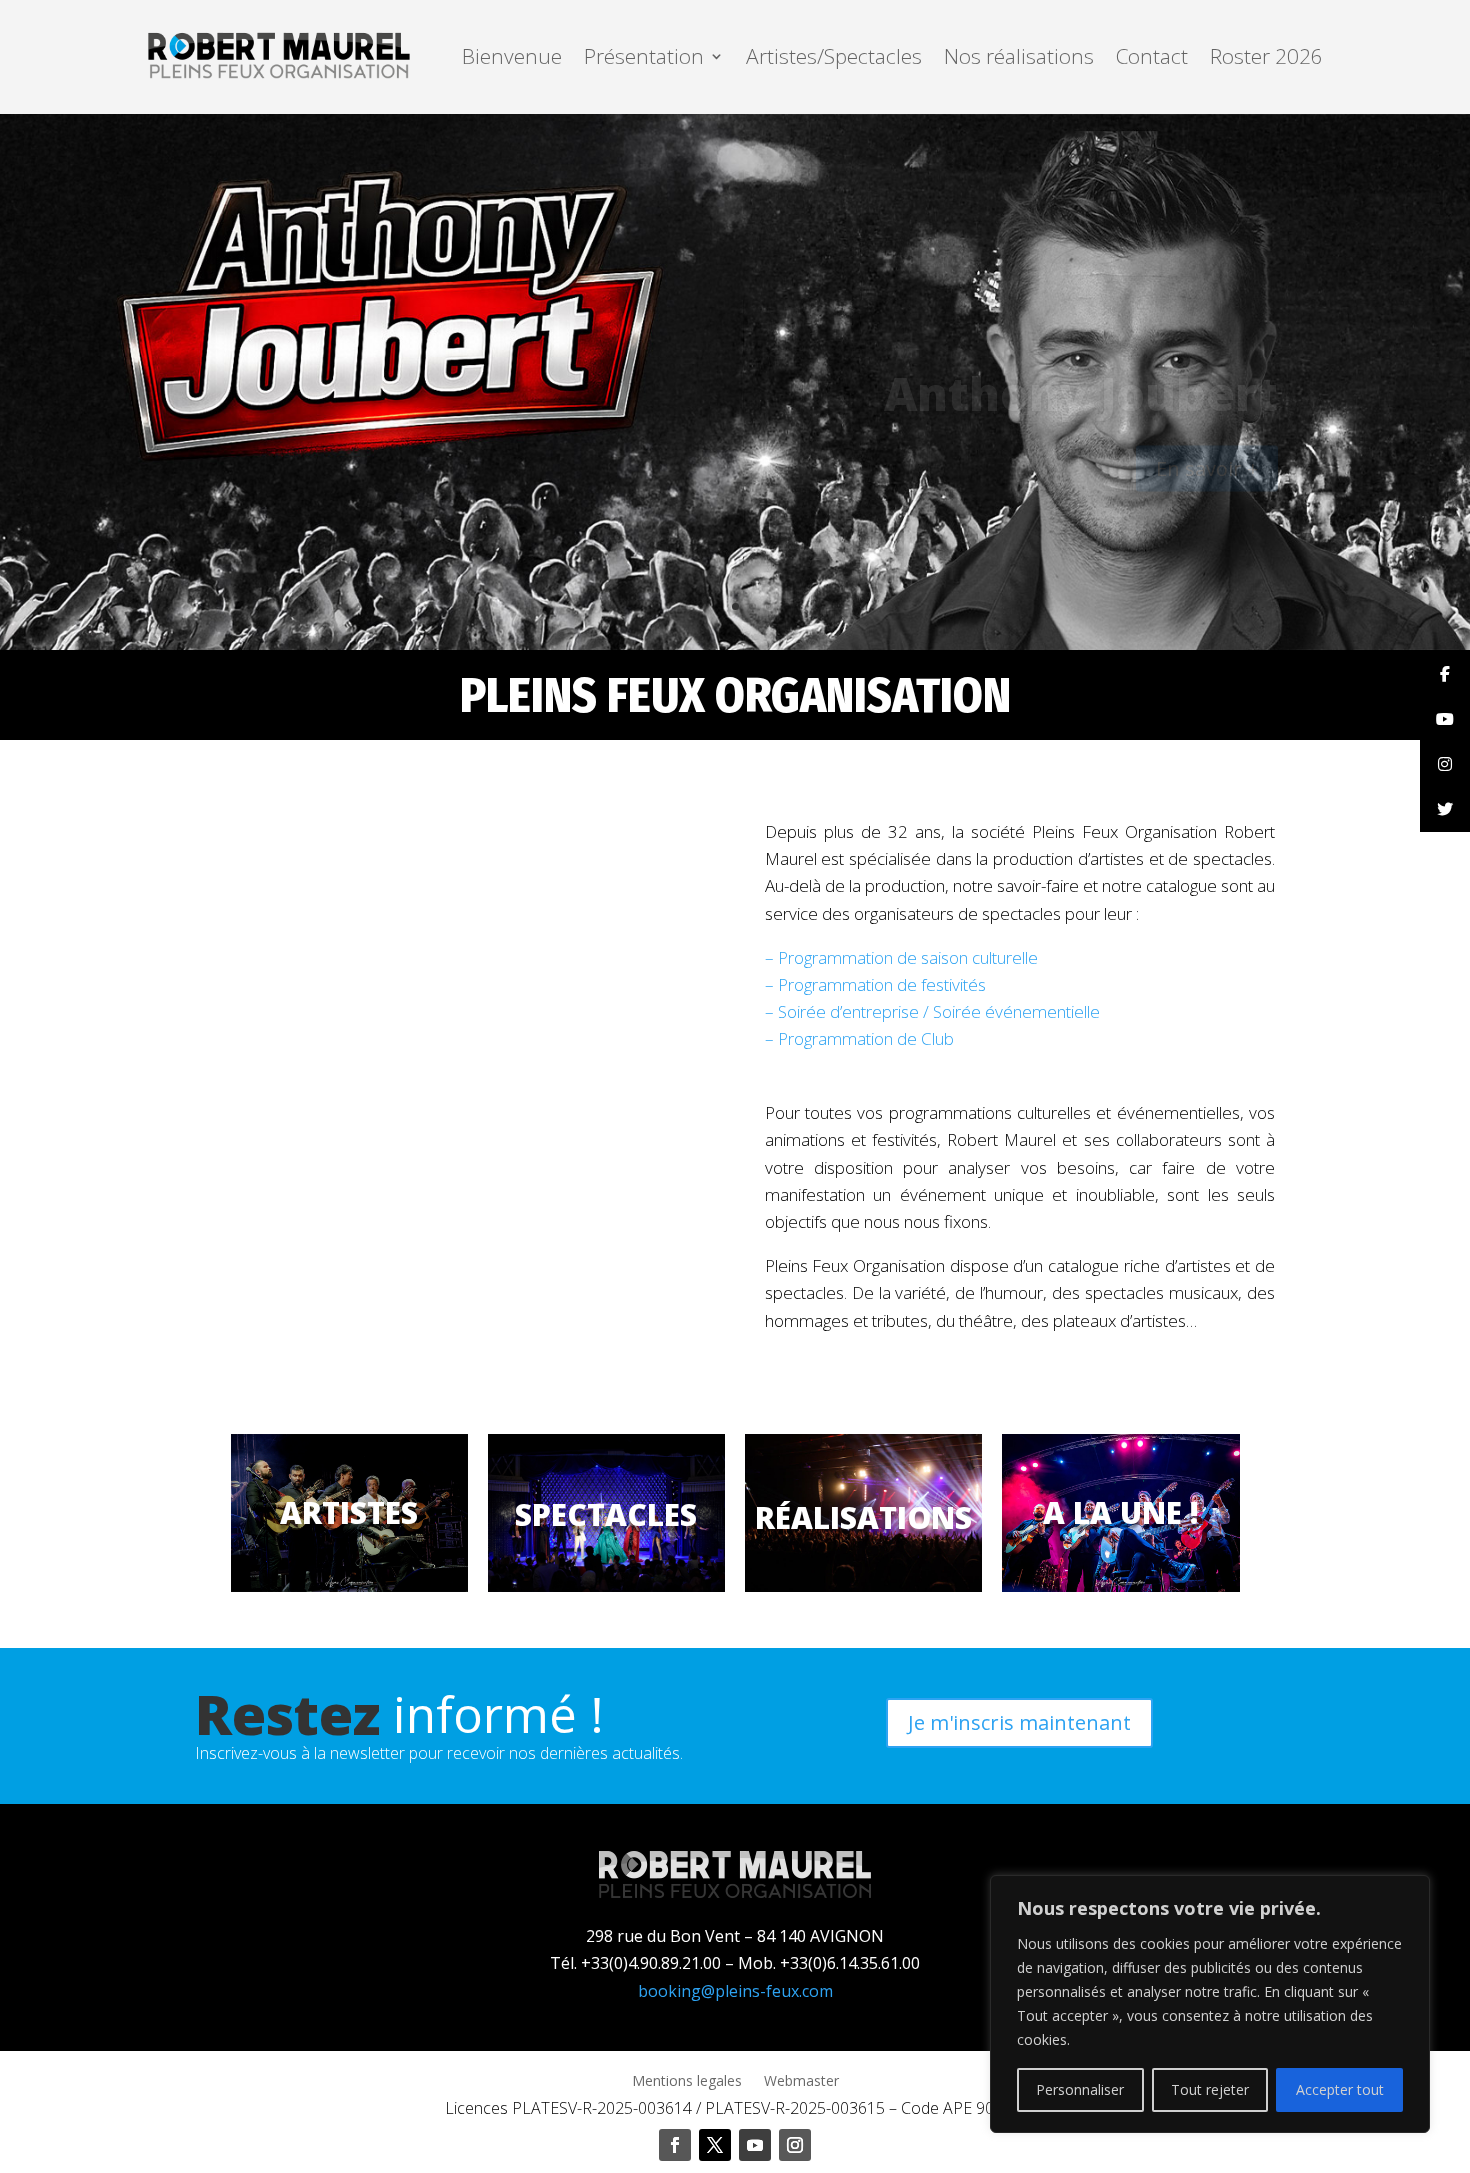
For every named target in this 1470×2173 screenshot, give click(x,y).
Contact (1152, 56)
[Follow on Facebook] (675, 2145)
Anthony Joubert (1081, 344)
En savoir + (1207, 419)
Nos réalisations (1019, 56)
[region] (1210, 2004)
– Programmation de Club (859, 1038)
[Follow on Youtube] (755, 2145)
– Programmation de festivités (875, 984)
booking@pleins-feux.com (735, 1991)
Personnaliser (1080, 2089)
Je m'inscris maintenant (1019, 1722)
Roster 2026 (1266, 56)
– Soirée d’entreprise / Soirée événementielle (932, 1011)
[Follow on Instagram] (795, 2145)
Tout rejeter (1210, 2089)
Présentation (644, 56)
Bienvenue (512, 56)
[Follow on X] (715, 2145)
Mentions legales (687, 2082)
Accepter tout (1340, 2089)
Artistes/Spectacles (834, 56)
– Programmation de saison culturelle (901, 957)
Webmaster (801, 2082)
